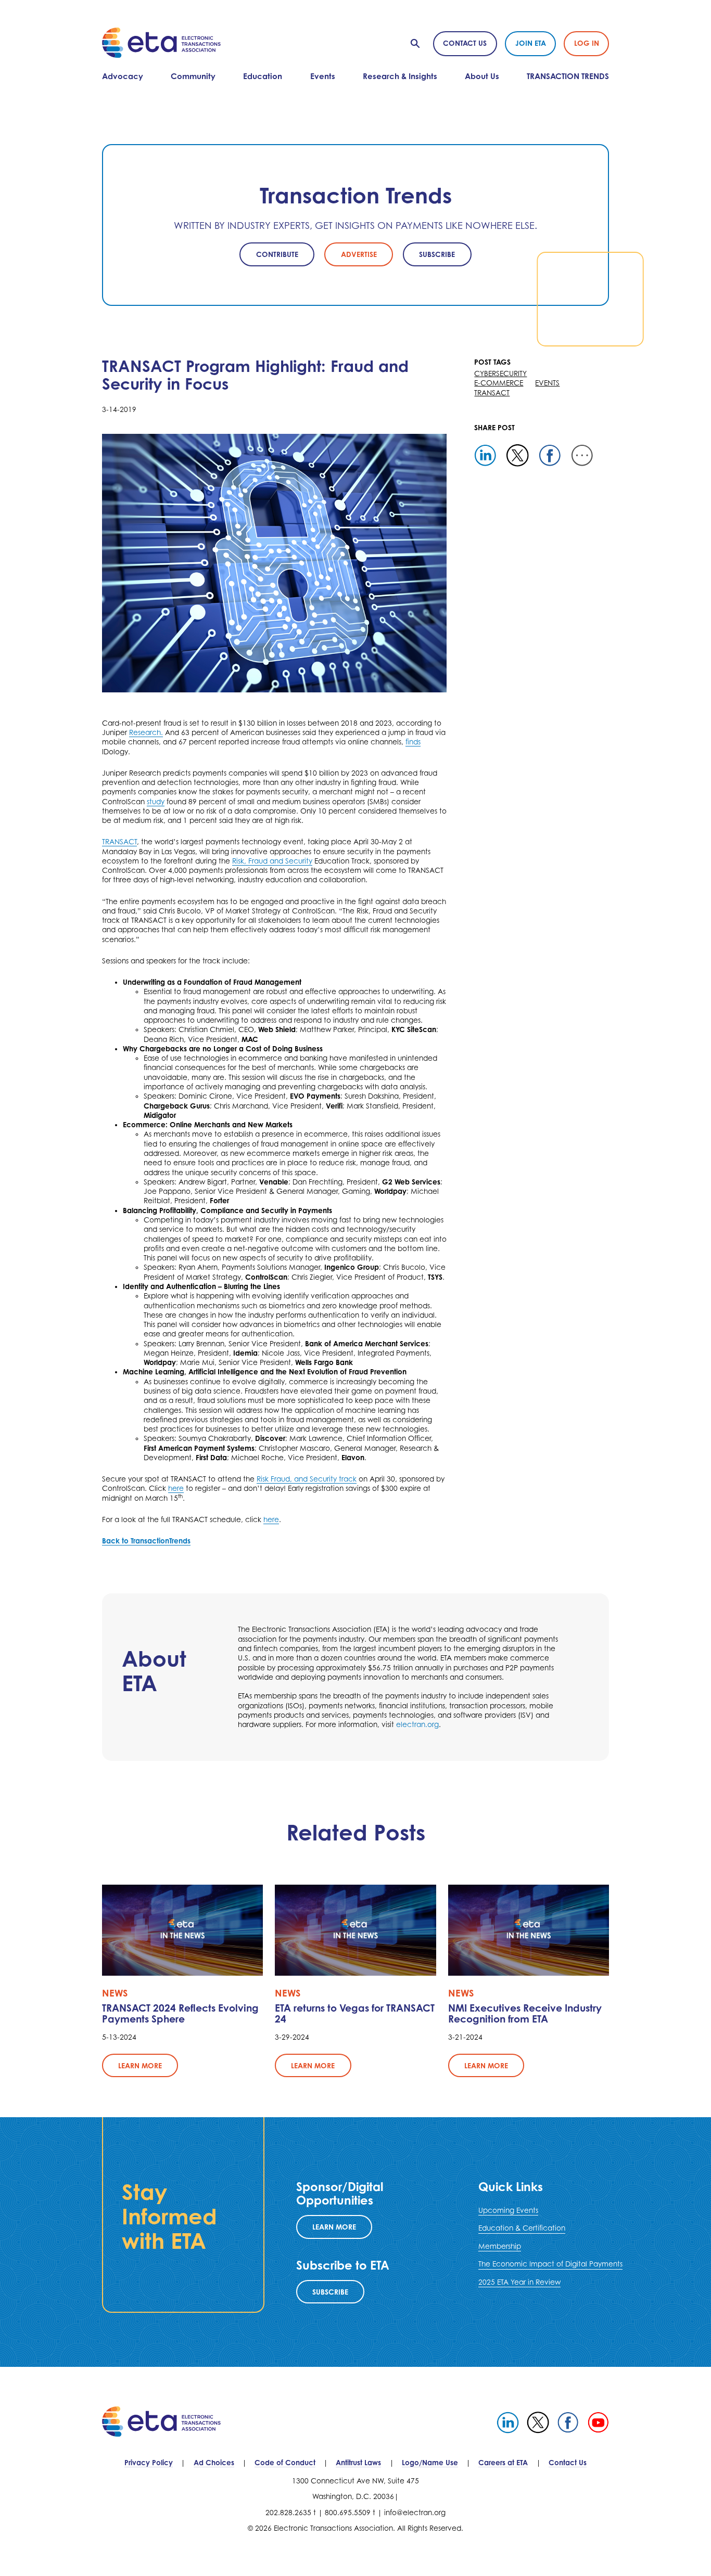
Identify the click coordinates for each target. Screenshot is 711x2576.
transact (492, 393)
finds (413, 742)
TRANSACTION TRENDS (568, 76)
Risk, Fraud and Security (272, 861)
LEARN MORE (334, 2227)
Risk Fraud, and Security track (307, 1479)
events (547, 383)
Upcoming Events (508, 2210)
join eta (531, 43)
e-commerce (499, 383)
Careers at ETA (503, 2462)
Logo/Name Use (430, 2462)
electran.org (417, 1724)
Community (193, 76)
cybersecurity (500, 373)
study (156, 802)
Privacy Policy (149, 2462)
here (176, 1488)
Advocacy (123, 76)
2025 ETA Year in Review (519, 2282)
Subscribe (330, 2292)
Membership (500, 2246)
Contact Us (465, 43)
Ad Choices (214, 2462)
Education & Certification (522, 2228)
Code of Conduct (285, 2462)
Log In (587, 43)
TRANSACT (119, 842)
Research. (146, 732)
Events (323, 76)
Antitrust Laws (358, 2462)
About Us (482, 76)
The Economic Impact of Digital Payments (550, 2264)
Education (263, 76)
